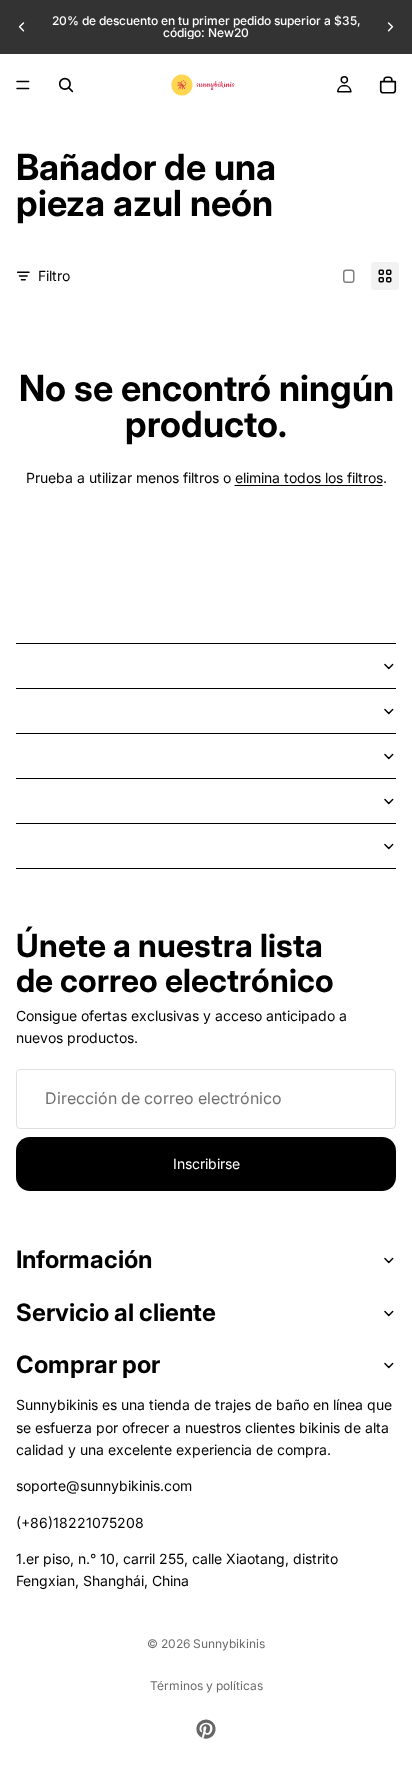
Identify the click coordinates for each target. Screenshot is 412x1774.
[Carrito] (388, 85)
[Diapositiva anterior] (22, 27)
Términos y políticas (206, 1685)
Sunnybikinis (229, 1643)
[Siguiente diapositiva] (390, 27)
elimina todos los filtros (309, 477)
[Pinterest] (206, 1729)
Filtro (54, 275)
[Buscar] (66, 85)
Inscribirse (206, 1163)
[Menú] (23, 85)
